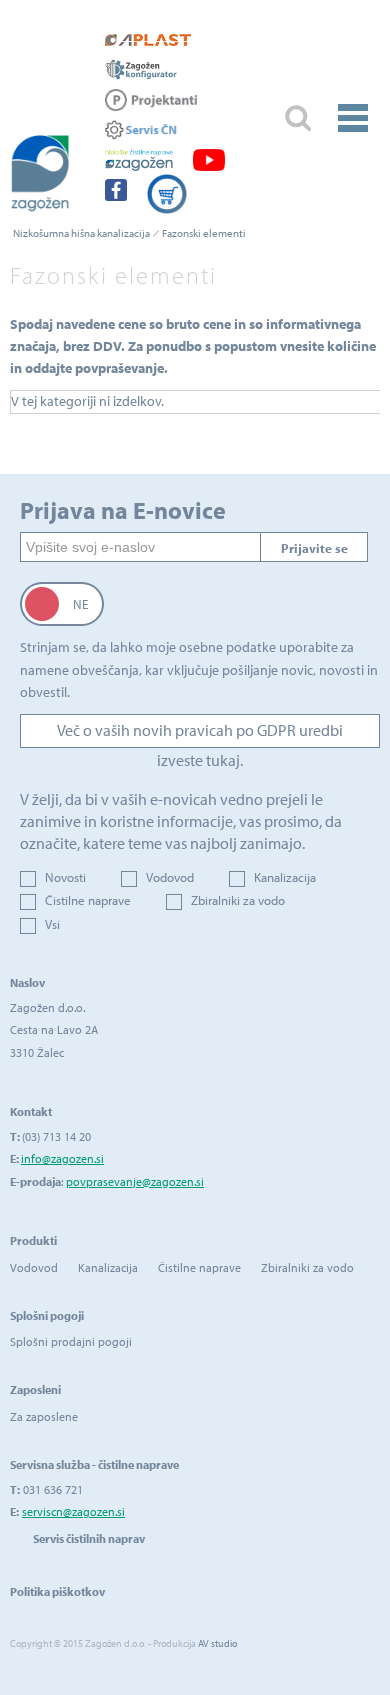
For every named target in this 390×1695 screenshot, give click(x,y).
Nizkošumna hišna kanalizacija (81, 233)
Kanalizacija (285, 877)
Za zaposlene (44, 1416)
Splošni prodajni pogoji (71, 1341)
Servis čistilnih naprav (89, 1538)
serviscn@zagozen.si (73, 1511)
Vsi (52, 924)
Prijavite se (314, 548)
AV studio (217, 1643)
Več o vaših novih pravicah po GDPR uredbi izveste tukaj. (200, 734)
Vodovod (170, 877)
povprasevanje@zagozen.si (135, 1181)
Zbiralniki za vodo (238, 900)
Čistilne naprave (88, 900)
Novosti (65, 877)
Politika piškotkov (57, 1591)
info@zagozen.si (62, 1158)
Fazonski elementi (204, 233)
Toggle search (297, 118)
